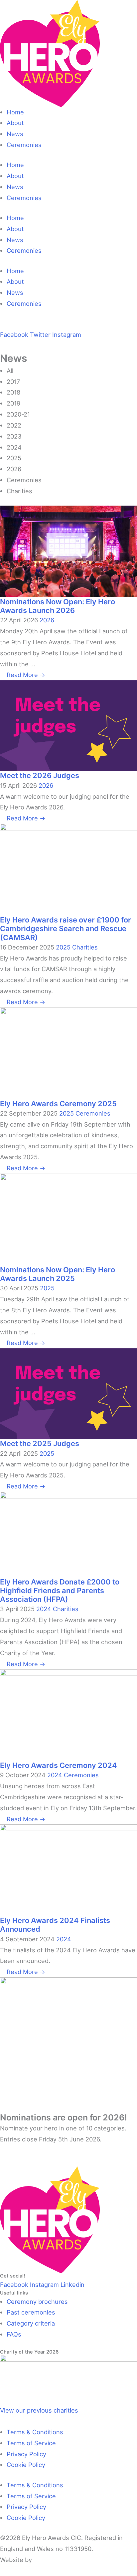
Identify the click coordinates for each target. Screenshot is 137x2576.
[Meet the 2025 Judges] (68, 1393)
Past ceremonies (31, 2312)
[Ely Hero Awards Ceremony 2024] (68, 1715)
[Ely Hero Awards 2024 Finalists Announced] (68, 1870)
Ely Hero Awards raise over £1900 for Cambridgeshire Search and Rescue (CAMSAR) (66, 929)
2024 (14, 447)
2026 (14, 469)
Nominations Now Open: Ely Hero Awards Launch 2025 (58, 1274)
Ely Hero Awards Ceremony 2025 (58, 1104)
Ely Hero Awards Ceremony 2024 (59, 1765)
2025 (14, 458)
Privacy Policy (26, 2454)
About (15, 123)
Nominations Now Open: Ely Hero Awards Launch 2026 (58, 606)
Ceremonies (24, 145)
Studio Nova (52, 2560)
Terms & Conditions (35, 2432)
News (15, 134)
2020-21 (18, 414)
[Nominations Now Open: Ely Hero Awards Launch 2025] (68, 1219)
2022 (14, 425)
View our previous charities (39, 2410)
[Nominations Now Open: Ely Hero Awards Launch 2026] (68, 551)
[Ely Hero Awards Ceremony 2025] (68, 1053)
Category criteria (31, 2323)
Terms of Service (31, 2443)
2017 (13, 382)
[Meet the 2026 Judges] (68, 725)
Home (15, 112)
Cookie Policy (26, 2465)
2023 (14, 436)
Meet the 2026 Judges (40, 775)
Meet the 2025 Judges (40, 1443)
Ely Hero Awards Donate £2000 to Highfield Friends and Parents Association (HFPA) (60, 1591)
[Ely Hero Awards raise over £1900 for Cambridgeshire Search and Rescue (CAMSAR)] (68, 869)
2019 (13, 403)
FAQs (14, 2334)
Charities (19, 491)
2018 (13, 392)
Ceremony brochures (37, 2302)
